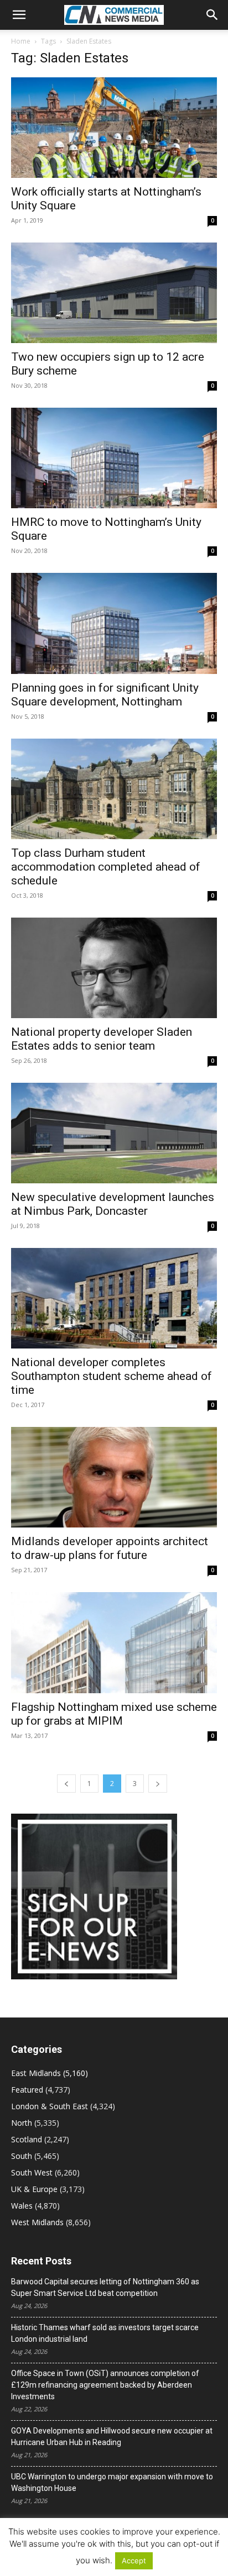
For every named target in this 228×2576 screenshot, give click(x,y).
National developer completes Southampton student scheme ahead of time (112, 1376)
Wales (22, 2206)
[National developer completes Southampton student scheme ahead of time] (114, 1298)
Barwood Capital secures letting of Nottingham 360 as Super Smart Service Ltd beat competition (105, 2287)
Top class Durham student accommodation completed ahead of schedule (106, 867)
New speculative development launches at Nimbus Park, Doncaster (113, 1204)
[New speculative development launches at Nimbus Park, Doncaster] (114, 1133)
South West (32, 2172)
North (22, 2123)
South (22, 2156)
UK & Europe (34, 2189)
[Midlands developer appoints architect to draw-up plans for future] (114, 1477)
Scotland (27, 2139)
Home (21, 41)
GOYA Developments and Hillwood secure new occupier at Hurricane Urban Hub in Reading (112, 2437)
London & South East (50, 2106)
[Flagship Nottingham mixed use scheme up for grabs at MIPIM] (114, 1642)
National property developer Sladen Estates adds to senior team (102, 1039)
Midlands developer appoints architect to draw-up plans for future (110, 1548)
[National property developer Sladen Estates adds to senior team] (114, 968)
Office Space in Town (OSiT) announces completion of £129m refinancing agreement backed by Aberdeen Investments (105, 2385)
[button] (19, 15)
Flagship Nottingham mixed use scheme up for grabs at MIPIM (114, 1714)
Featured (27, 2090)
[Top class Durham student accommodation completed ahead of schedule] (114, 789)
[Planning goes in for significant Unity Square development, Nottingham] (114, 623)
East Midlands (36, 2073)
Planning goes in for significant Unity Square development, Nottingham (105, 695)
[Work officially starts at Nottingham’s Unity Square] (114, 128)
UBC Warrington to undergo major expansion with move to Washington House (112, 2482)
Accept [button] (134, 2561)
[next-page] (158, 1784)
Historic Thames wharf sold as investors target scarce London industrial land (105, 2333)
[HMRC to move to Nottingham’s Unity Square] (114, 458)
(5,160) (50, 2073)
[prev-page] (66, 1784)
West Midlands (37, 2222)
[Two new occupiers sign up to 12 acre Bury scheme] (114, 293)
